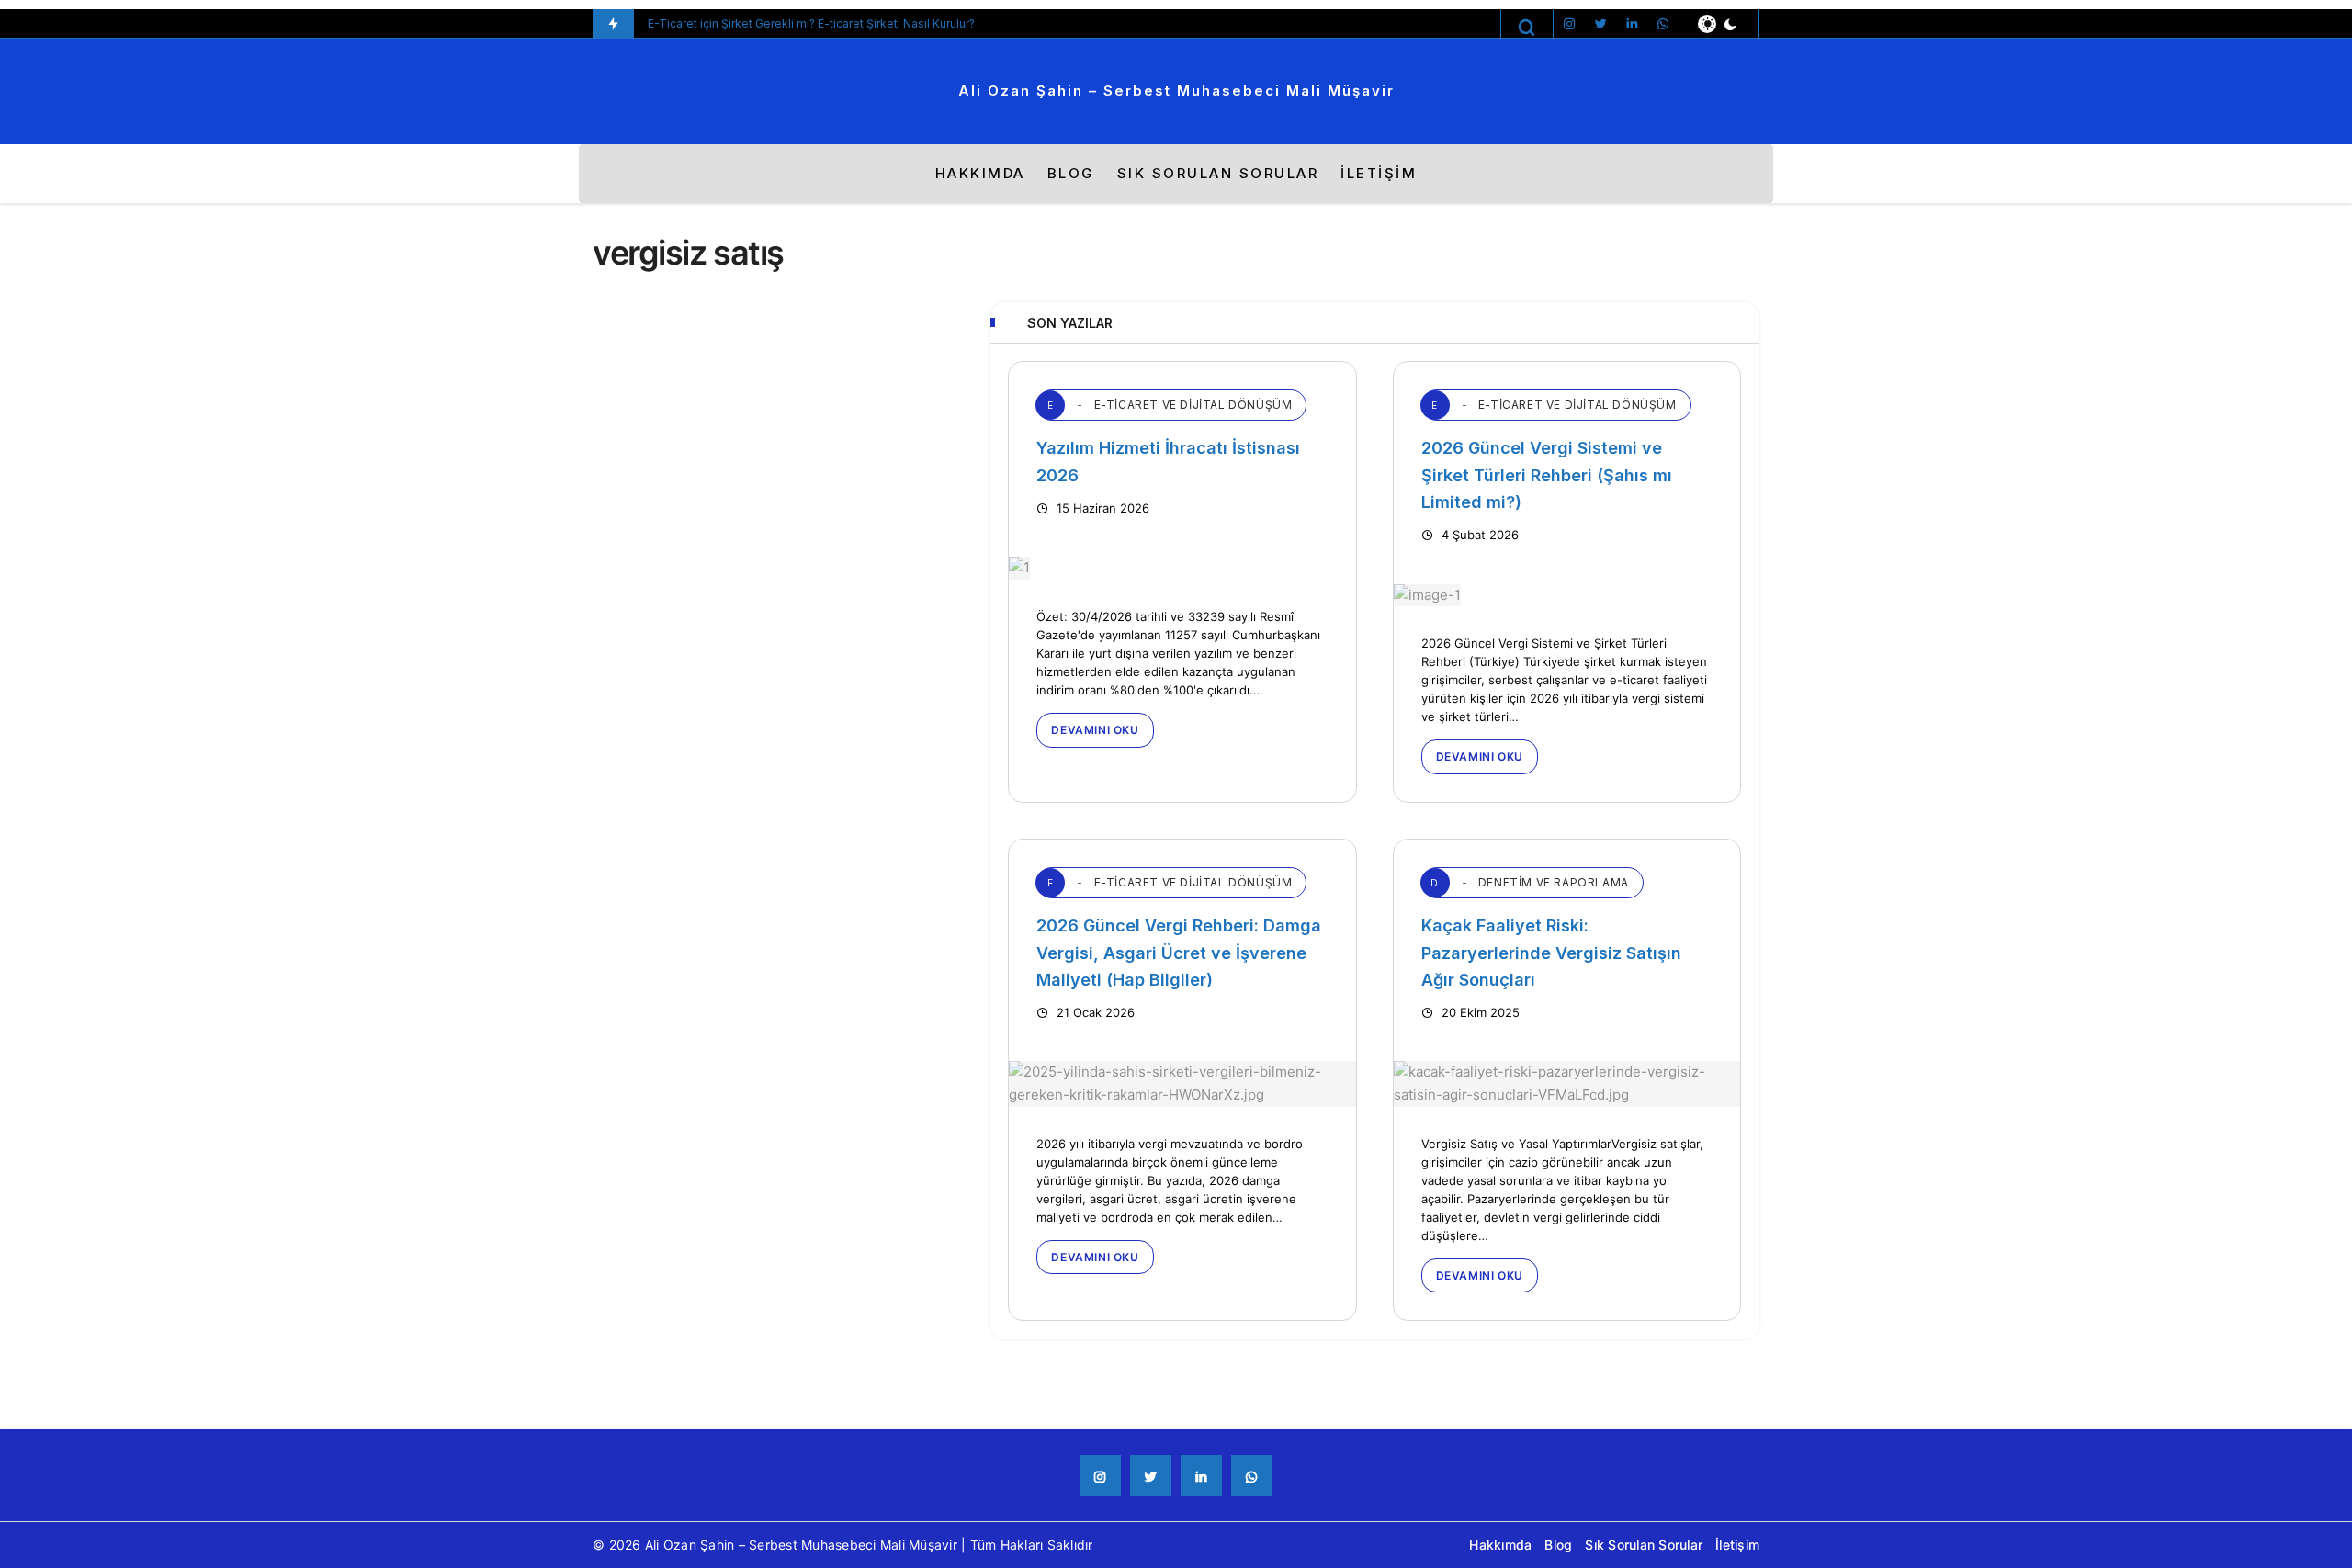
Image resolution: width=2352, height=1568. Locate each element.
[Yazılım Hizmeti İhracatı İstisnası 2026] (1182, 567)
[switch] (1719, 24)
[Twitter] (1600, 24)
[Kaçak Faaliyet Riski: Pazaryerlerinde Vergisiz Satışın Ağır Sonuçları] (1567, 1084)
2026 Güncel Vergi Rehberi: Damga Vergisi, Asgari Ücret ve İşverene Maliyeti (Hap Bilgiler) (1179, 953)
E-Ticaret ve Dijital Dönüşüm (1170, 405)
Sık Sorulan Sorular (1218, 173)
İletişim (1379, 173)
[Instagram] (1569, 24)
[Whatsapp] (1663, 24)
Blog (1071, 173)
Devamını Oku (1095, 730)
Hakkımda (980, 173)
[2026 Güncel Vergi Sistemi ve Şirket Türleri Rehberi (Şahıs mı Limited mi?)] (1567, 595)
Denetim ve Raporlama (1530, 882)
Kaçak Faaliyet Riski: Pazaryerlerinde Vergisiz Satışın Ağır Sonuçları (1551, 953)
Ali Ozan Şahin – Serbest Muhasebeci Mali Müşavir (1176, 90)
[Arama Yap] (1527, 28)
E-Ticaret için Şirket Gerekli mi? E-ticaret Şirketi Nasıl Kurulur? (811, 23)
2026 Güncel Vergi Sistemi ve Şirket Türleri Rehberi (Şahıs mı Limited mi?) (1547, 475)
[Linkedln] (1632, 24)
